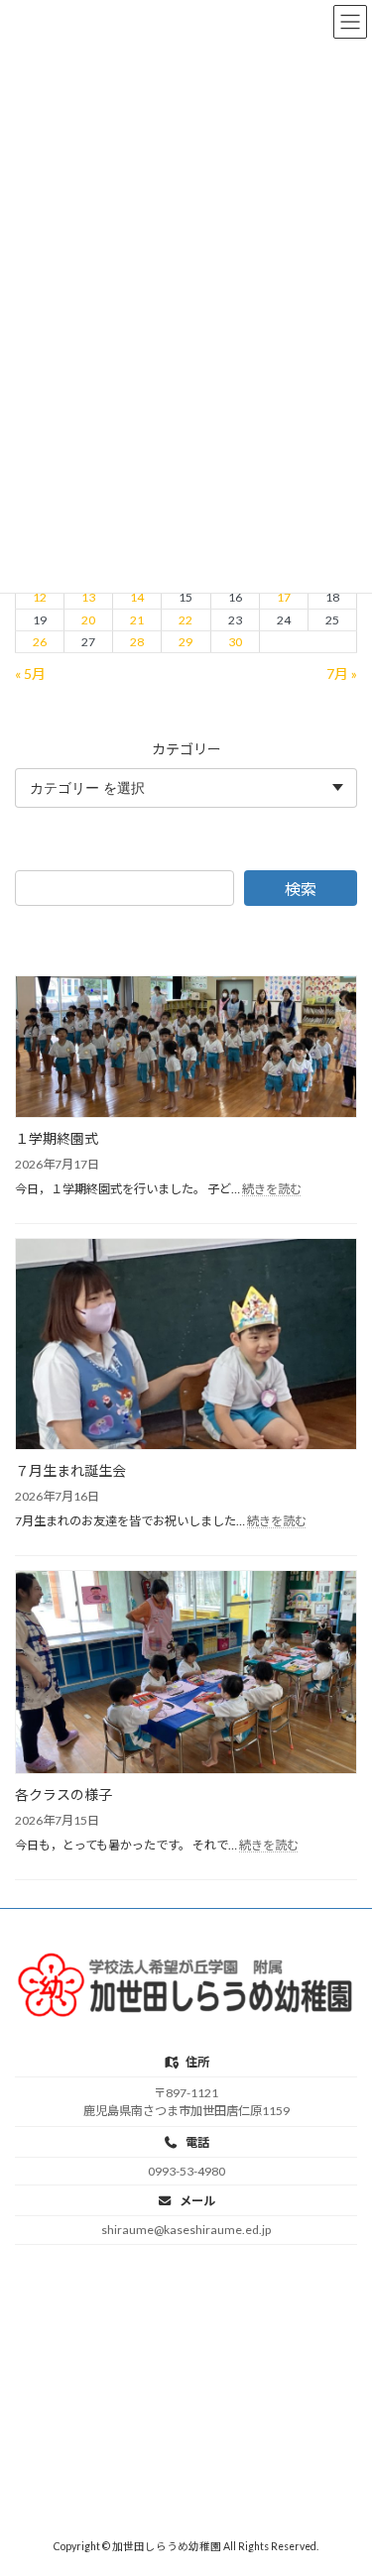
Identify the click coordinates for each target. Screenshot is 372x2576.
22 (186, 619)
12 (40, 597)
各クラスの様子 (63, 1794)
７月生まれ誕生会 (70, 1470)
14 (137, 597)
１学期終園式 (57, 1138)
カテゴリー (186, 748)
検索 (301, 889)
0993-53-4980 (186, 2171)
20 (88, 619)
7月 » (342, 672)
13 (88, 597)
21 (137, 619)
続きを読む (272, 1189)
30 (235, 642)
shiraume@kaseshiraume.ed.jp (186, 2230)
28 (137, 642)
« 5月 (30, 672)
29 (186, 642)
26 (40, 642)
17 (284, 597)
